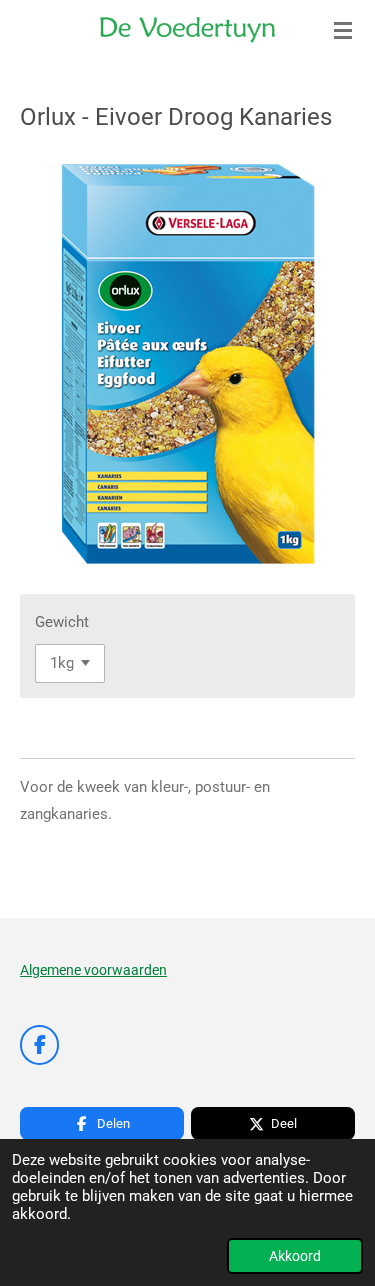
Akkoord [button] (295, 1256)
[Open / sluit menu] (343, 30)
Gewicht (62, 622)
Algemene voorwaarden (93, 970)
